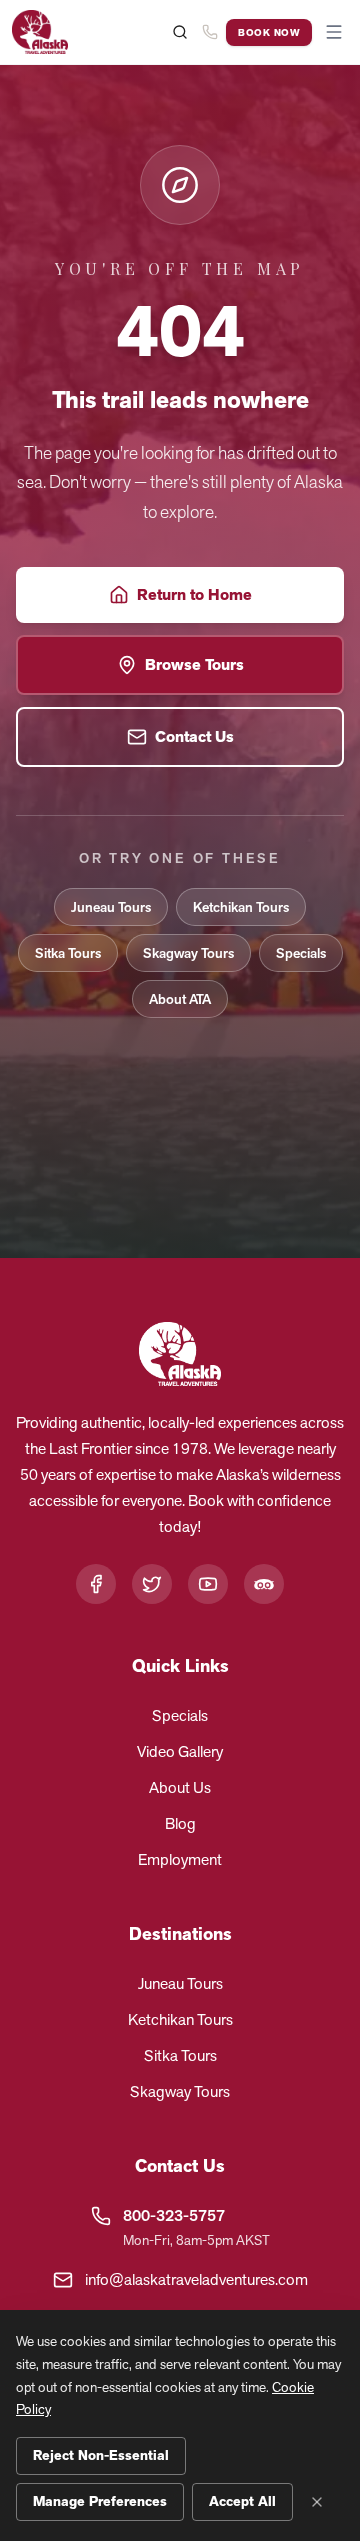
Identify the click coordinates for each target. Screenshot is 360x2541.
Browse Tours (194, 665)
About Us (180, 1787)
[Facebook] (96, 1584)
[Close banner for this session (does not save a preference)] (317, 2502)
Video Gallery (180, 1751)
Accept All (242, 2501)
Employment (180, 1859)
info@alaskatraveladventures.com (196, 2279)
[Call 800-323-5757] (210, 32)
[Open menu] (334, 32)
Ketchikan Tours (241, 907)
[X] (152, 1584)
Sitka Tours (68, 953)
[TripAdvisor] (264, 1584)
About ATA (180, 999)
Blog (180, 1823)
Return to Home (194, 595)
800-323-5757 (174, 2215)
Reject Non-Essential (101, 2455)
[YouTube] (208, 1584)
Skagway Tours (188, 953)
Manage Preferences (100, 2501)
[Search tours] (180, 32)
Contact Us (194, 737)
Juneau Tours (111, 907)
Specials (301, 953)
